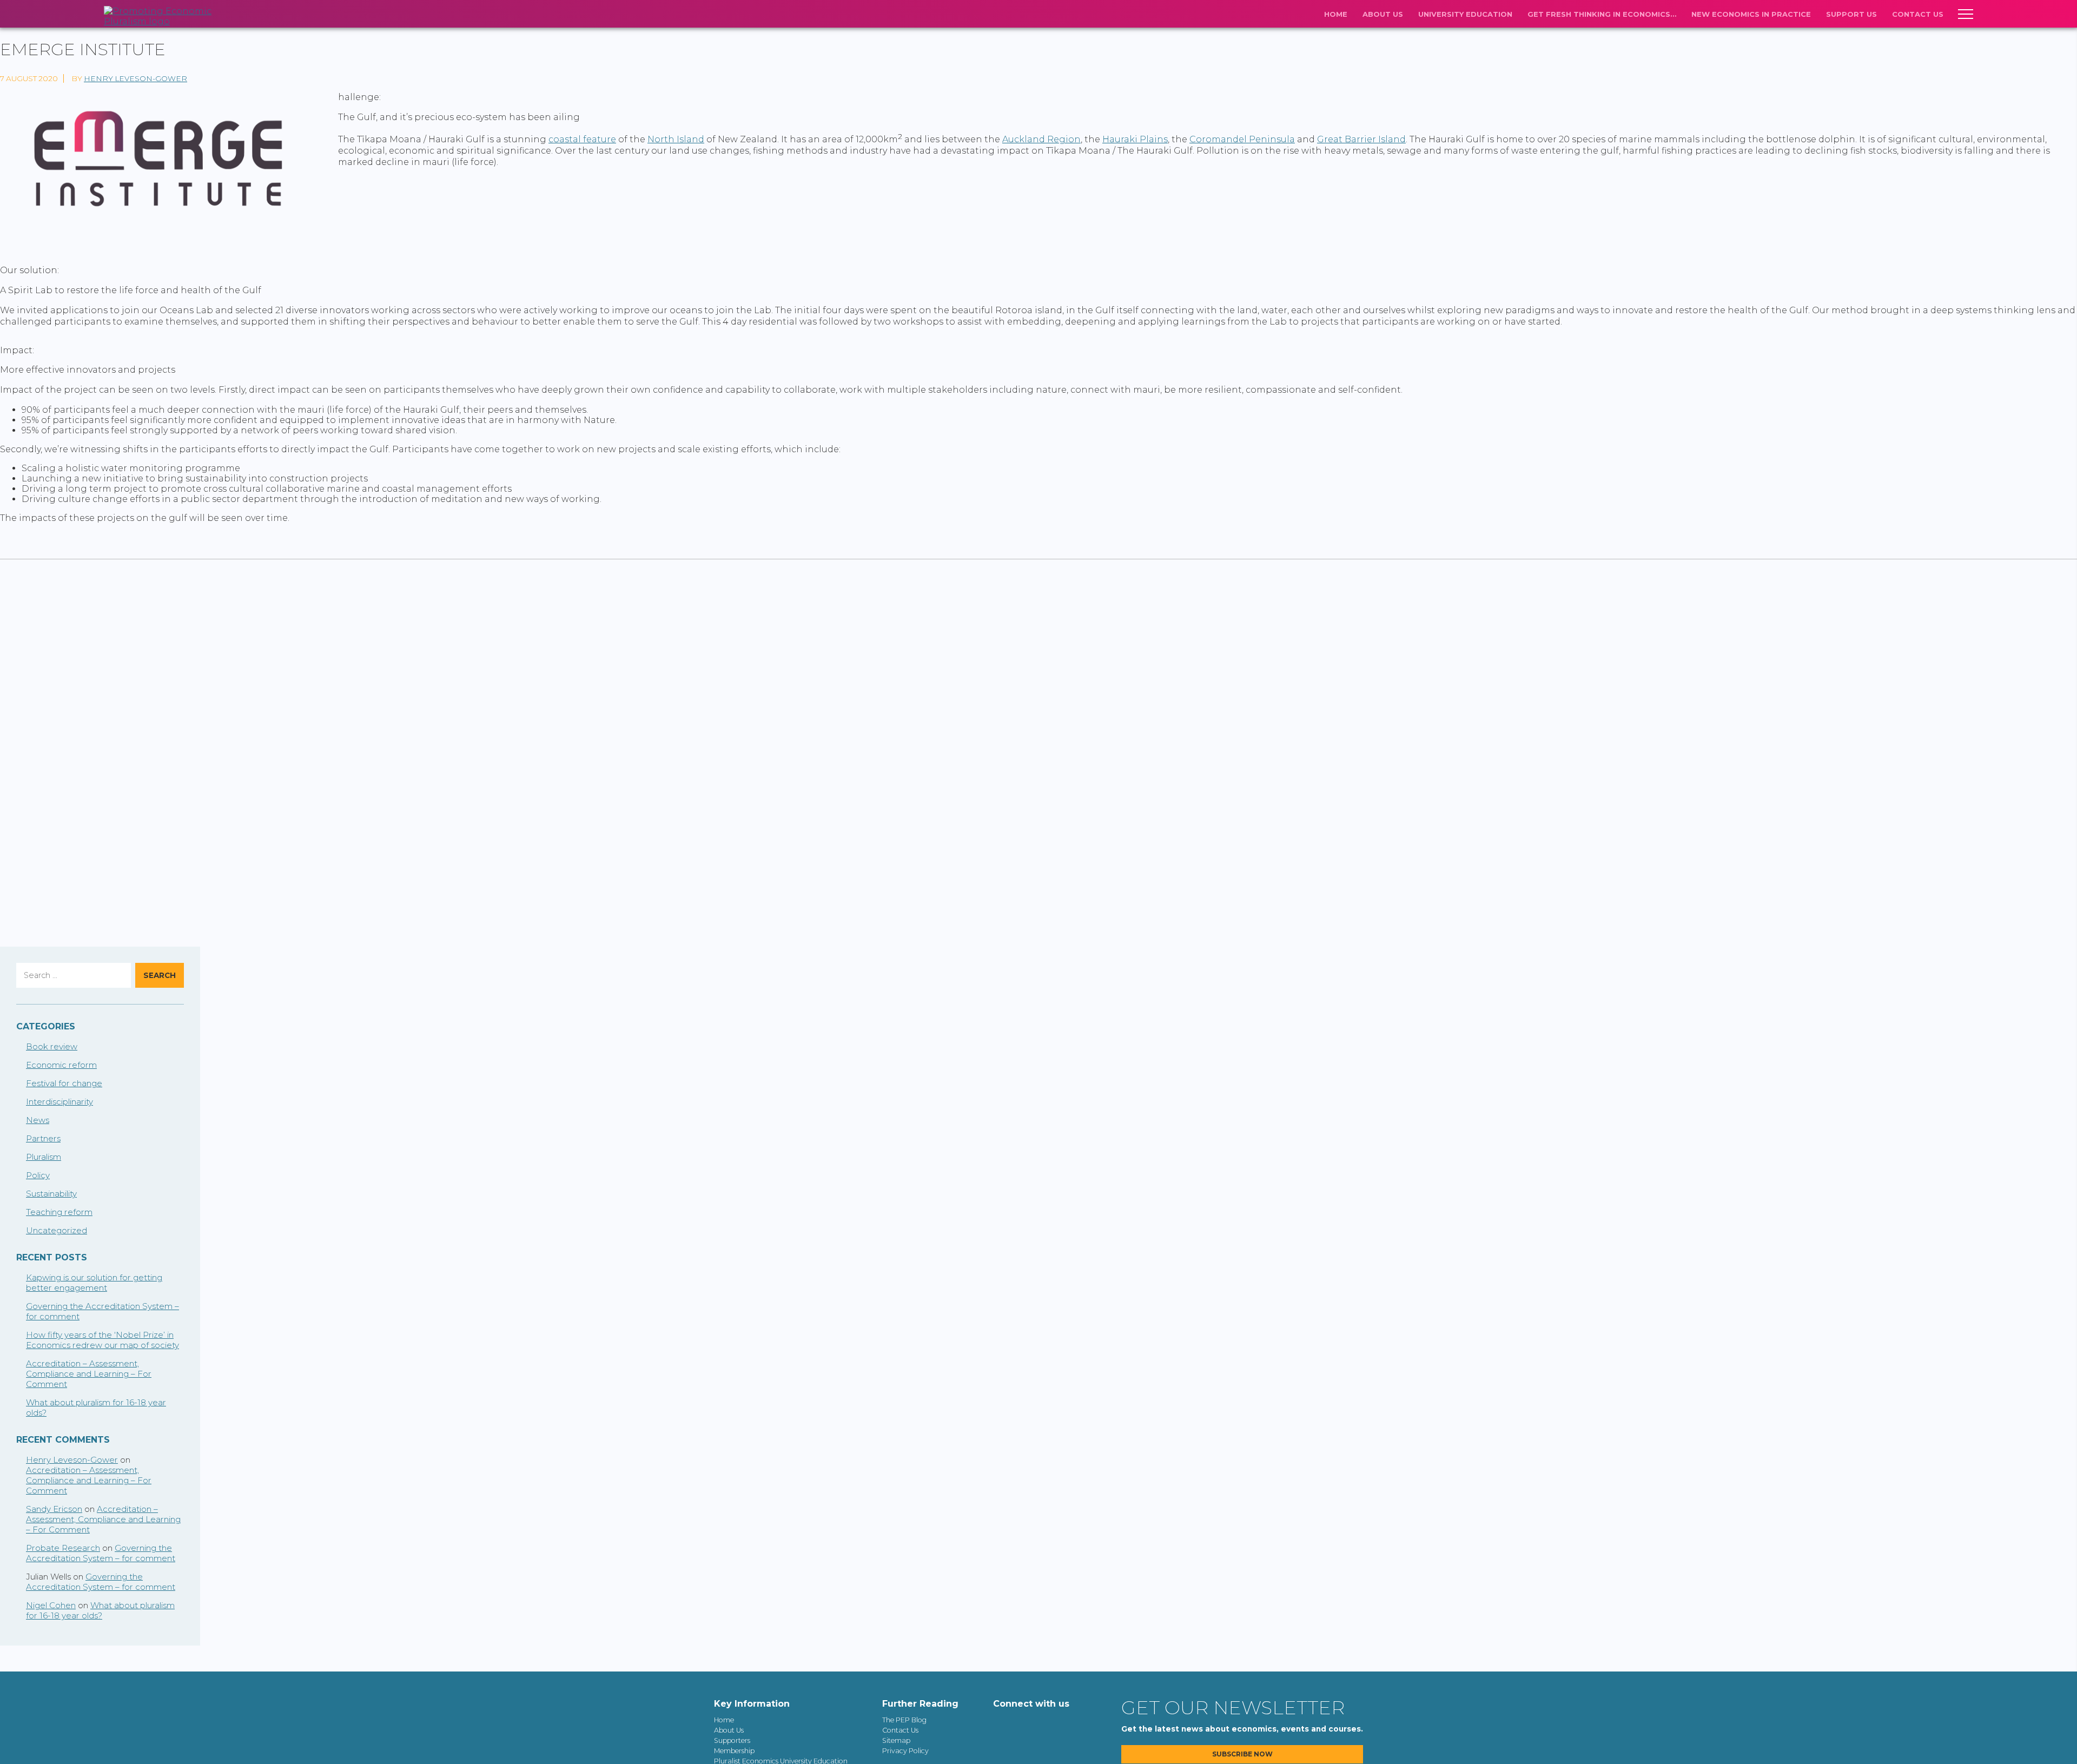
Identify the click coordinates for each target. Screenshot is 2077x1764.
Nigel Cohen (51, 1605)
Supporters (732, 1740)
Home (1336, 14)
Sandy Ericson (54, 1509)
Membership (734, 1751)
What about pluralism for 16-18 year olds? (100, 1610)
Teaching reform (59, 1212)
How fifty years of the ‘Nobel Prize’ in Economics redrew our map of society (102, 1340)
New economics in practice (1751, 14)
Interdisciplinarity (59, 1102)
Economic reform (61, 1065)
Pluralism (44, 1157)
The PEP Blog (904, 1720)
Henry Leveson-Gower (135, 78)
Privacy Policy (905, 1751)
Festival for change (64, 1083)
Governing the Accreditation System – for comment (101, 1553)
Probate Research (63, 1548)
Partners (43, 1138)
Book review (52, 1046)
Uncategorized (57, 1230)
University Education (1465, 14)
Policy (38, 1175)
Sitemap (896, 1740)
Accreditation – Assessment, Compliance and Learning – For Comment (89, 1374)
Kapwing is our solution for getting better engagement (94, 1283)
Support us (1851, 14)
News (38, 1120)
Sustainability (51, 1194)
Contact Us (1918, 14)
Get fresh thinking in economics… (1602, 14)
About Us (1383, 14)
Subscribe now (1242, 1754)
